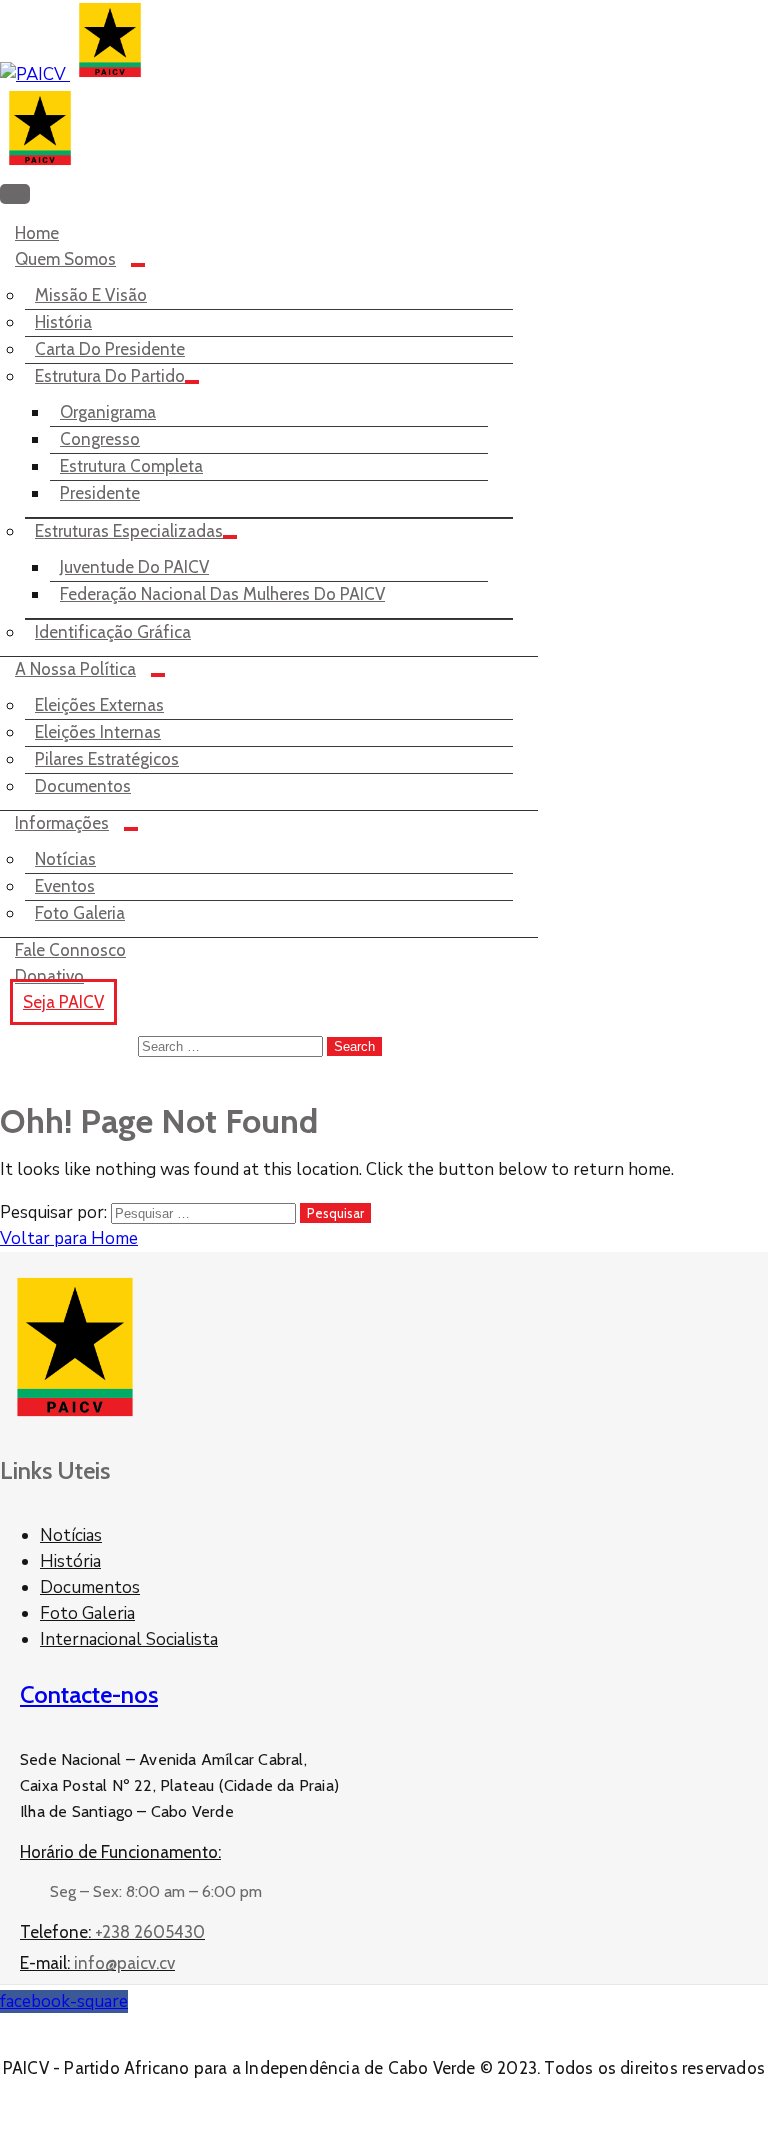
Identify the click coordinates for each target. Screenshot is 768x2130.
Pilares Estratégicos (107, 759)
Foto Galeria (80, 913)
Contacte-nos (89, 1694)
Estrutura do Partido (110, 376)
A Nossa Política (75, 669)
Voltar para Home (69, 1238)
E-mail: (97, 1963)
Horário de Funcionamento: (120, 1852)
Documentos (83, 786)
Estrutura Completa (131, 466)
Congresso (100, 439)
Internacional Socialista (129, 1639)
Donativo (49, 976)
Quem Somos (65, 259)
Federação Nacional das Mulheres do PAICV (222, 594)
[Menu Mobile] (15, 194)
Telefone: (112, 1932)
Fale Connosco (70, 950)
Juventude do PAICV (134, 567)
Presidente (100, 493)
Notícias (65, 859)
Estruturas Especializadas (129, 531)
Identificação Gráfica (113, 632)
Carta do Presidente (110, 349)
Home (37, 233)
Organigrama (108, 412)
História (63, 322)
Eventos (65, 886)
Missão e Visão (91, 295)
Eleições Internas (98, 732)
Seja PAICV (63, 1002)
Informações (62, 823)
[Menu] (138, 265)
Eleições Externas (99, 705)
